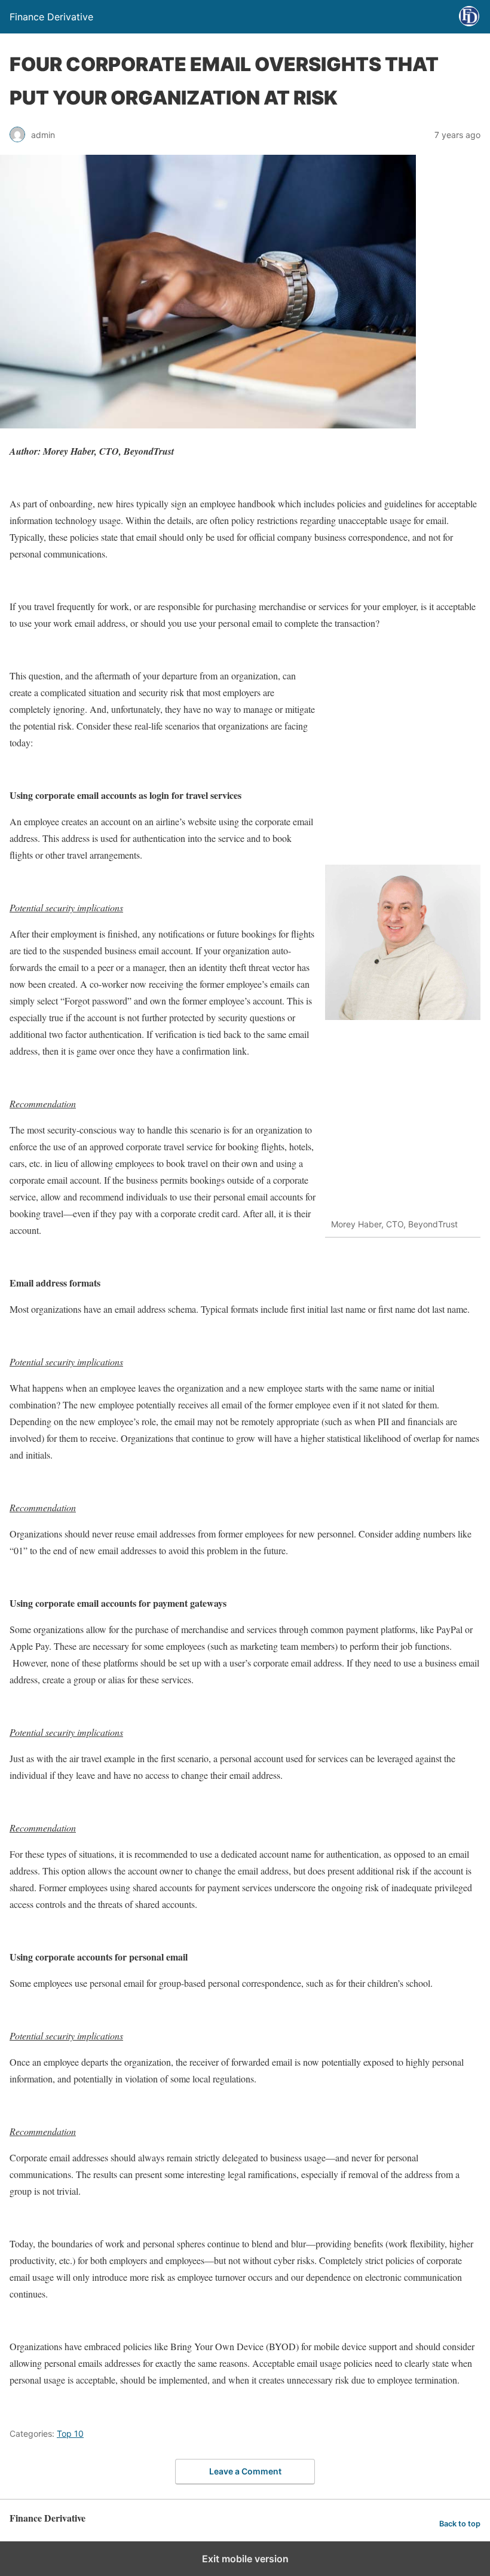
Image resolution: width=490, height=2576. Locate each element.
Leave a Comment (245, 2471)
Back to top (460, 2524)
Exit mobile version (245, 2559)
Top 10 (70, 2433)
